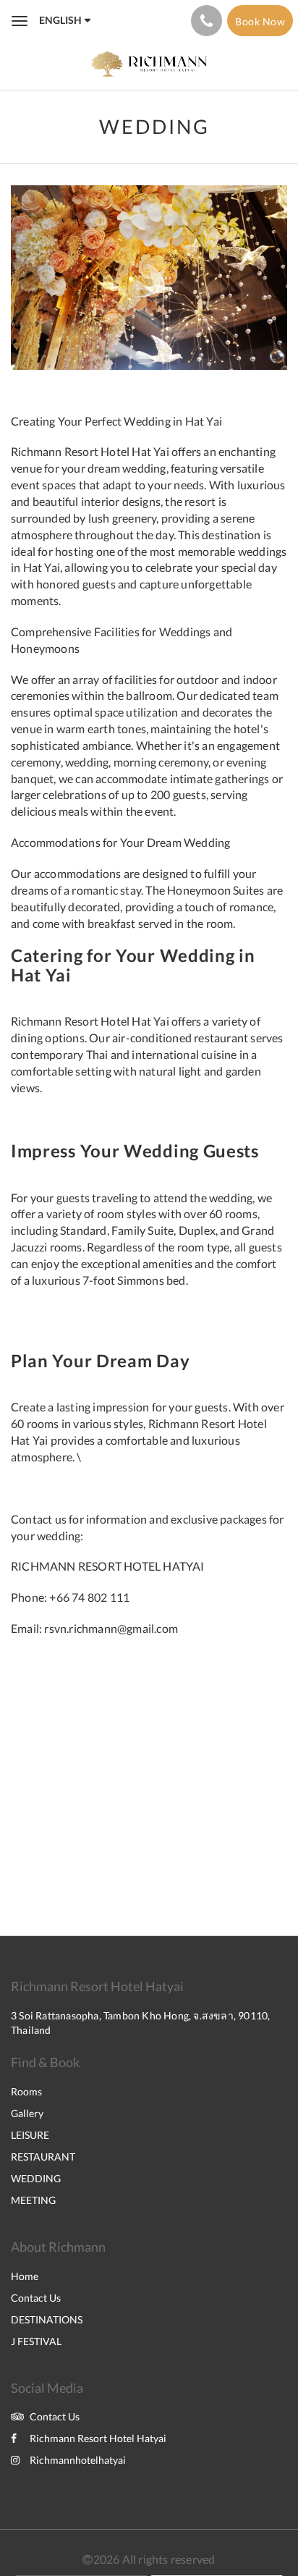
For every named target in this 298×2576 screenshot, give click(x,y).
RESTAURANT (43, 2157)
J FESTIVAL (36, 2341)
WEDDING (36, 2178)
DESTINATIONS (47, 2319)
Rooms (26, 2091)
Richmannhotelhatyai (78, 2460)
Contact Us (36, 2298)
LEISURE (30, 2135)
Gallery (27, 2113)
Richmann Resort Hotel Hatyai (98, 2438)
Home (25, 2276)
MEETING (33, 2200)
